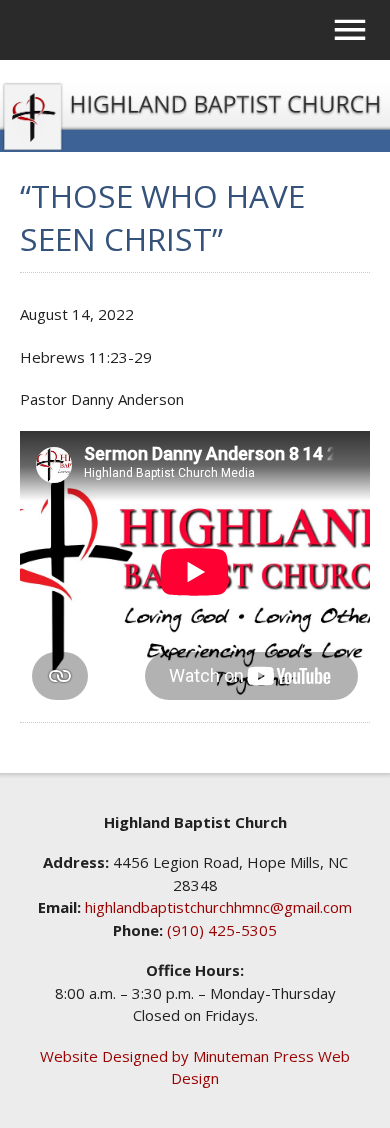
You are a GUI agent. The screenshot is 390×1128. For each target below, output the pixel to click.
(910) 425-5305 (222, 930)
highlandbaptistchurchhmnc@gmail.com (218, 907)
